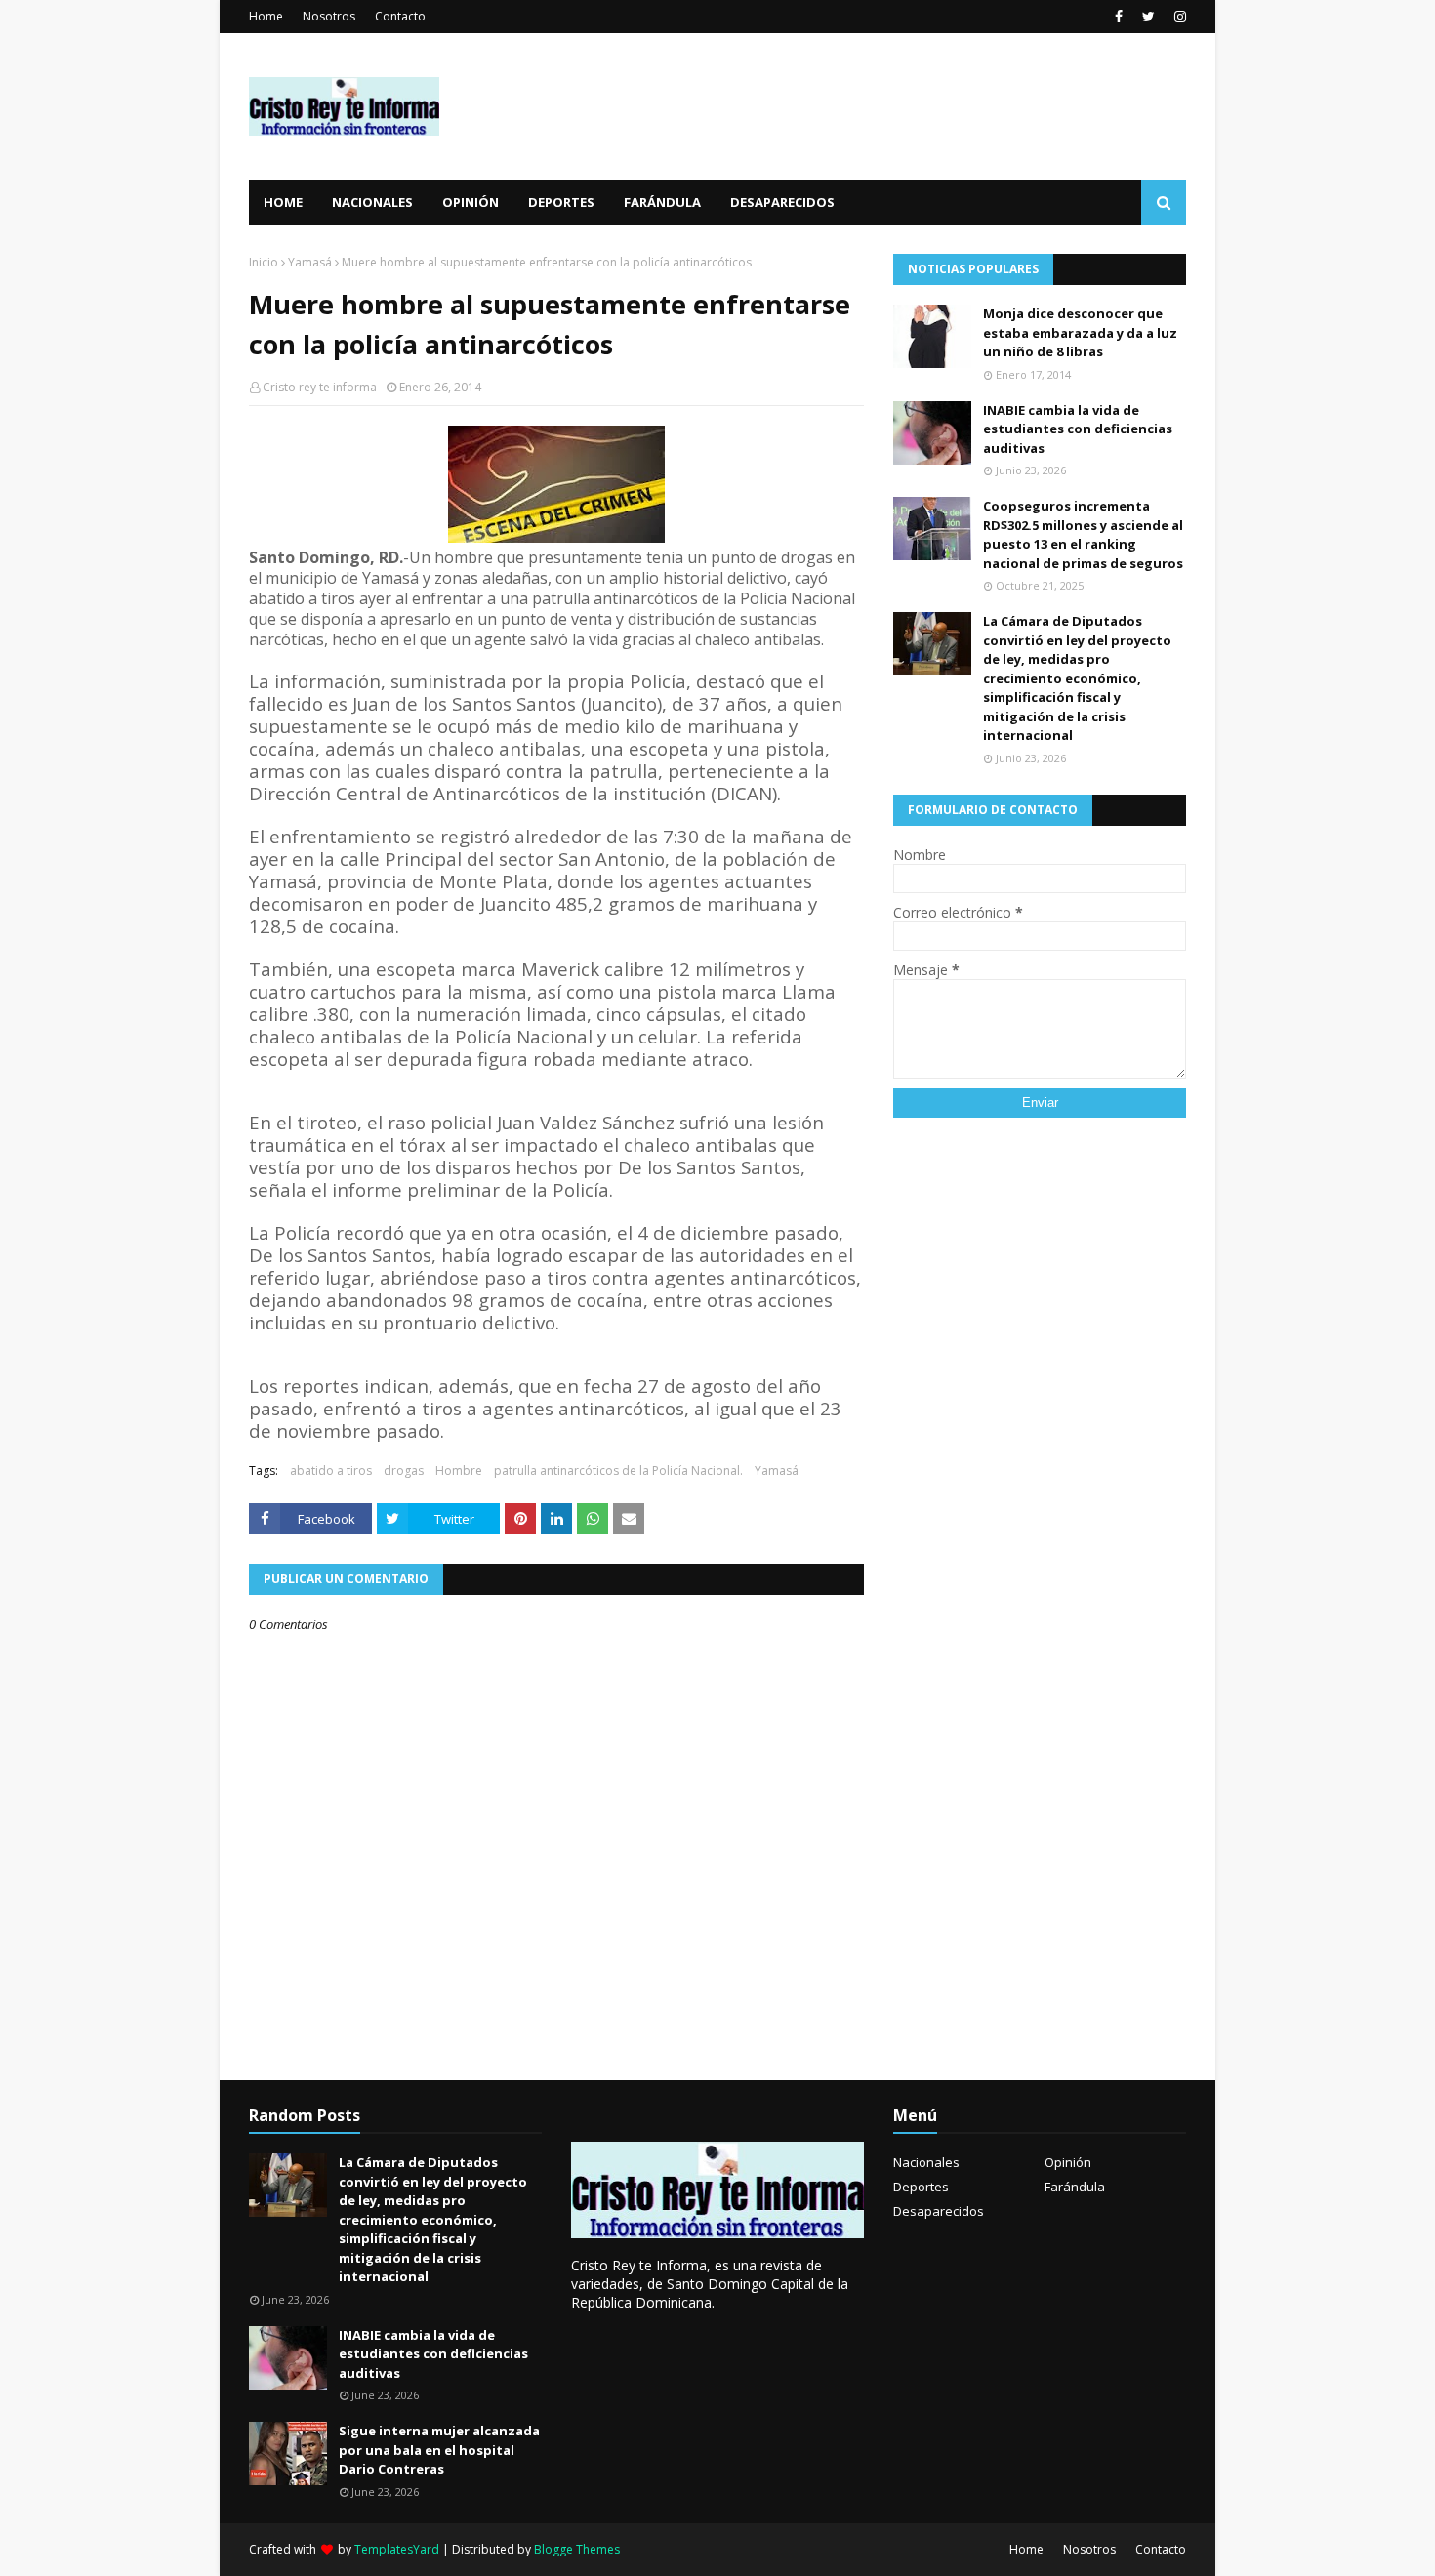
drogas (404, 1471)
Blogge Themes (577, 2549)
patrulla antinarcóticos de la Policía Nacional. (618, 1471)
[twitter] (1148, 17)
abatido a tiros (331, 1471)
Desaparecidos (939, 2211)
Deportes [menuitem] (561, 202)
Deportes (921, 2187)
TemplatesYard (397, 2549)
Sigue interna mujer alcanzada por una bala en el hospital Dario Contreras (439, 2450)
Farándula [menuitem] (662, 202)
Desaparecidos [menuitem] (782, 202)
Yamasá (310, 262)
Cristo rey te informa (320, 387)
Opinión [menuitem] (471, 202)
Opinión (1068, 2162)
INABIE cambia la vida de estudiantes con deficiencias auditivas (1078, 429)
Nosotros (329, 16)
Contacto (400, 16)
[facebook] (1119, 17)
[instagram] (1178, 17)
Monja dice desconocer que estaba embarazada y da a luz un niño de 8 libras (1080, 332)
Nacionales (926, 2162)
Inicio (264, 262)
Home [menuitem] (283, 202)
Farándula (1075, 2187)
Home (266, 16)
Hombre (459, 1471)
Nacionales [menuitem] (372, 202)
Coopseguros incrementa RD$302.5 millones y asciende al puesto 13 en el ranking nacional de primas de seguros (1083, 534)
